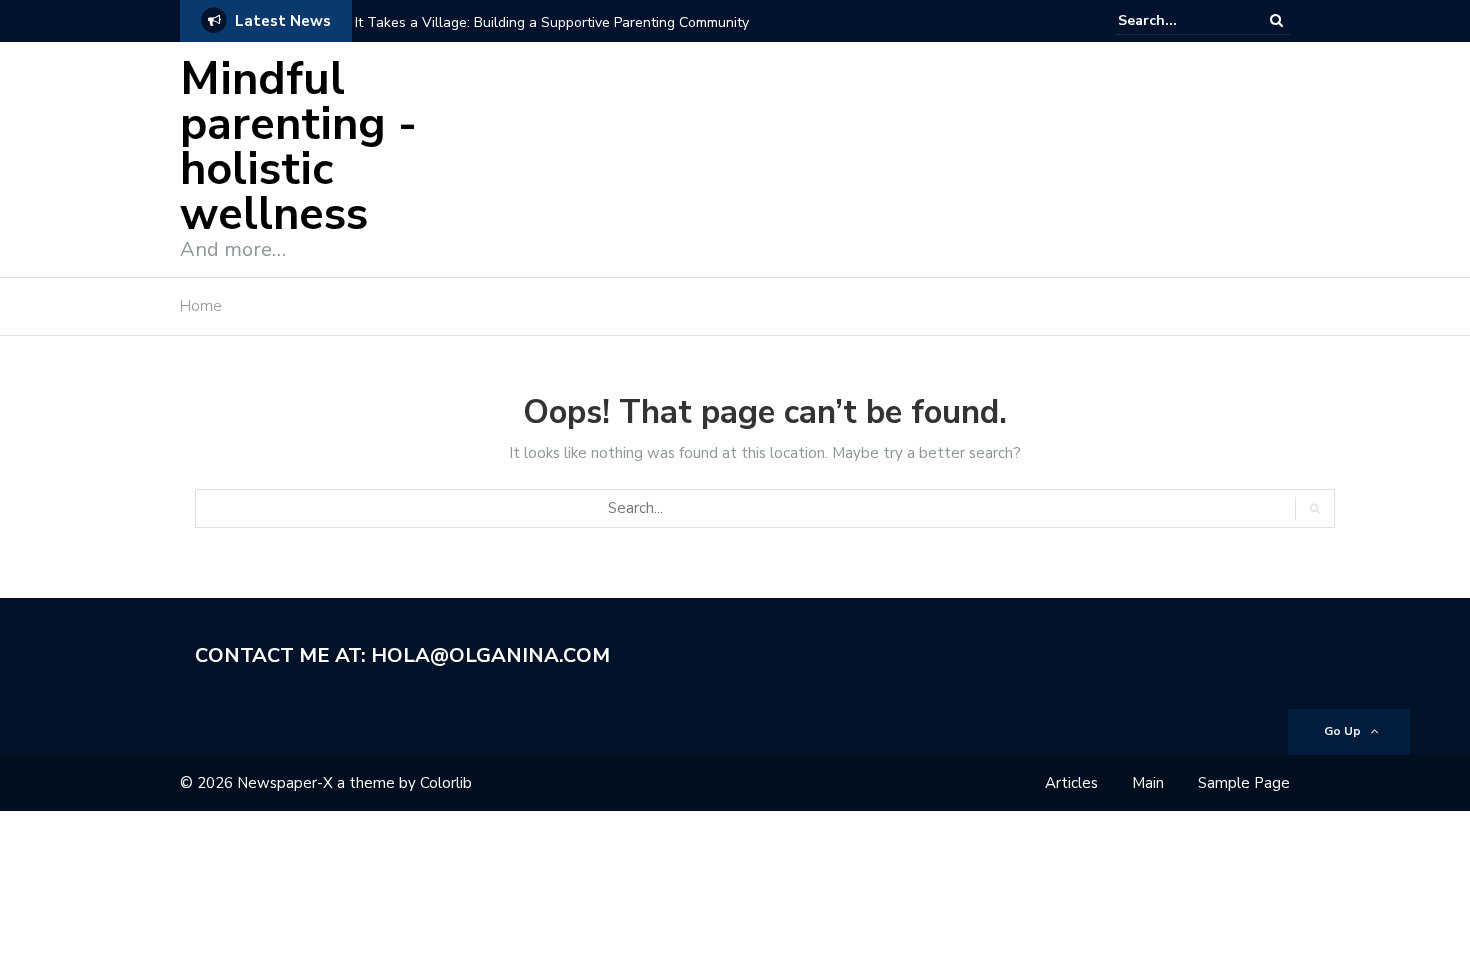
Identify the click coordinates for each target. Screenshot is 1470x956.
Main (1148, 783)
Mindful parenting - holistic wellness (298, 147)
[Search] (1276, 20)
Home (201, 306)
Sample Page (1244, 783)
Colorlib (446, 783)
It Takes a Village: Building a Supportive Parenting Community (552, 22)
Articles (1071, 783)
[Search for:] (1179, 20)
